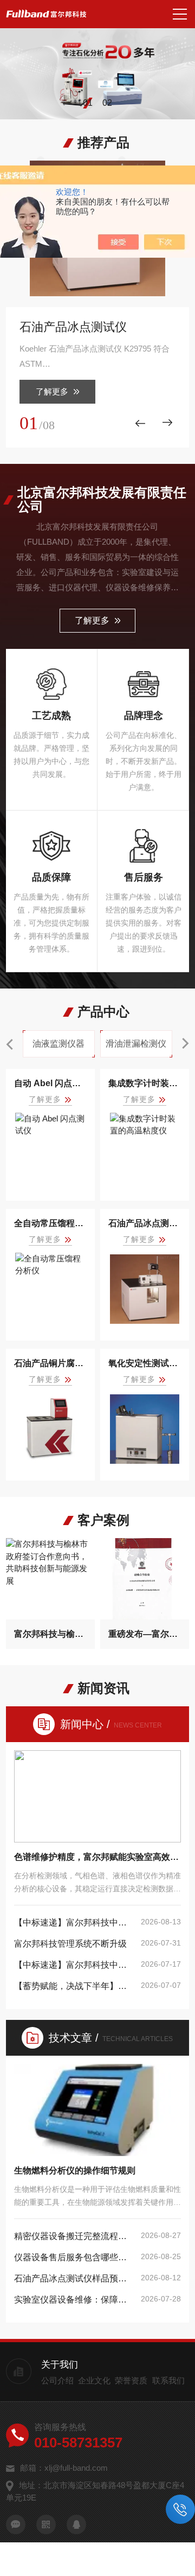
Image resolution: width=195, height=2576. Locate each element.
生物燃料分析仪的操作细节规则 (75, 2170)
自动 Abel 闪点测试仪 (50, 1083)
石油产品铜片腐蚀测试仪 (50, 1363)
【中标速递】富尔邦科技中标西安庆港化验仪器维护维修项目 (74, 1965)
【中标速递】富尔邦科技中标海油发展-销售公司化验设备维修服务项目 (74, 1923)
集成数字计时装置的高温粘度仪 (145, 1083)
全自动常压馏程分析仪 (50, 1223)
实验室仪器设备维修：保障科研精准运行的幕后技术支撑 (74, 2300)
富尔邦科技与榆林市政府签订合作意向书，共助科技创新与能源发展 (50, 1634)
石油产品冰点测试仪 (73, 327)
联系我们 (168, 2380)
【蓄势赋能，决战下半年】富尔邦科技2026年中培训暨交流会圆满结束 (74, 1986)
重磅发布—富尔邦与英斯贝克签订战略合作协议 (145, 1634)
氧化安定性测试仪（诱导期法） (145, 1363)
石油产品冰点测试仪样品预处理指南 (74, 2278)
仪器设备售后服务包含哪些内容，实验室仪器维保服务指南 (74, 2257)
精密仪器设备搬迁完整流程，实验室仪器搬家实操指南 (74, 2236)
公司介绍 (57, 2380)
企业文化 (94, 2380)
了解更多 (52, 391)
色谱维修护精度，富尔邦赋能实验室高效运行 (97, 1857)
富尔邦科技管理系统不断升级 (70, 1944)
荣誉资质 (131, 2380)
